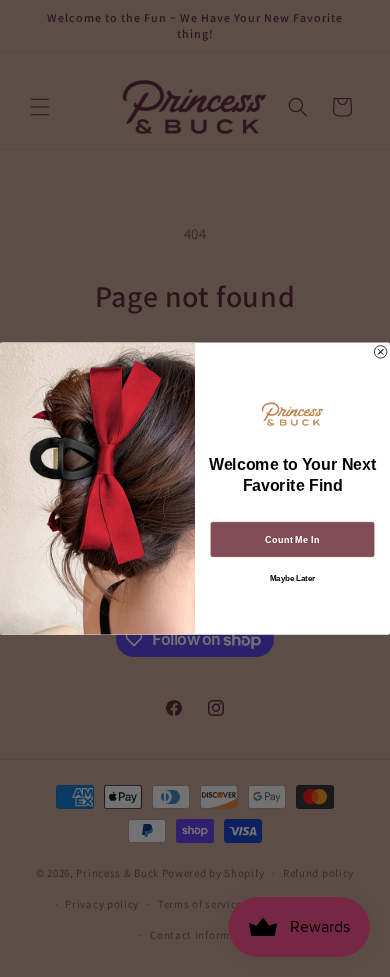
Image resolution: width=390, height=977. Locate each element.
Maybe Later (293, 578)
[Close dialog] (380, 352)
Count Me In (292, 539)
